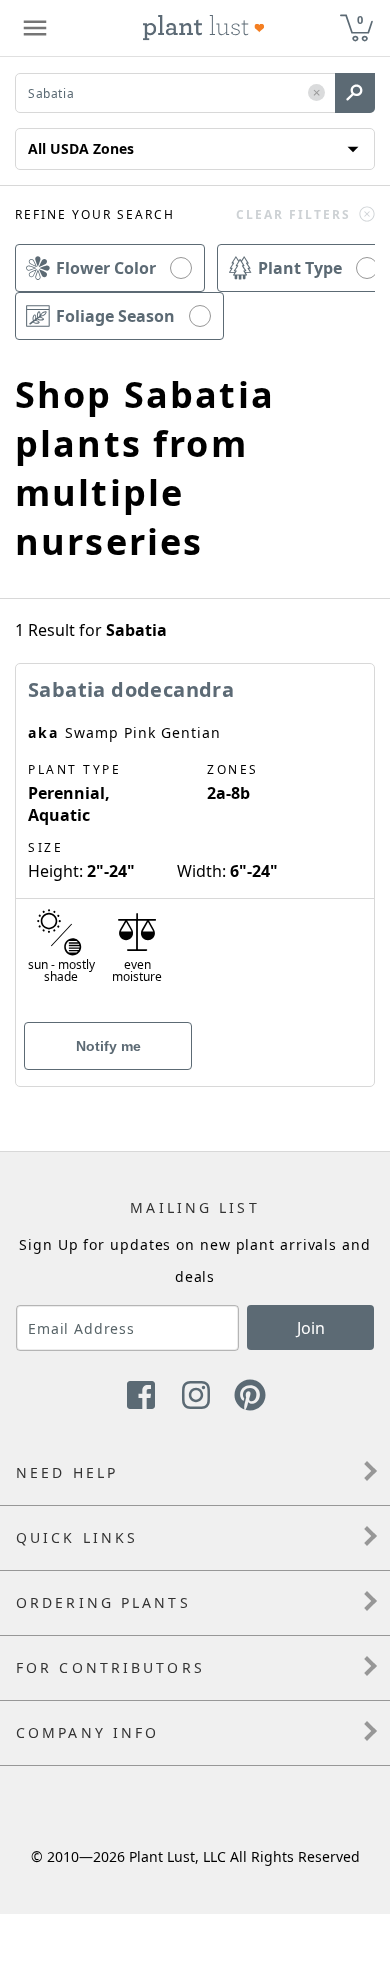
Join (311, 1328)
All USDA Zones (81, 148)
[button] (316, 93)
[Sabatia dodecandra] (195, 840)
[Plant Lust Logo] (204, 28)
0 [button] (360, 19)
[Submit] (355, 93)
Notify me (108, 1046)
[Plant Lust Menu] (35, 28)
